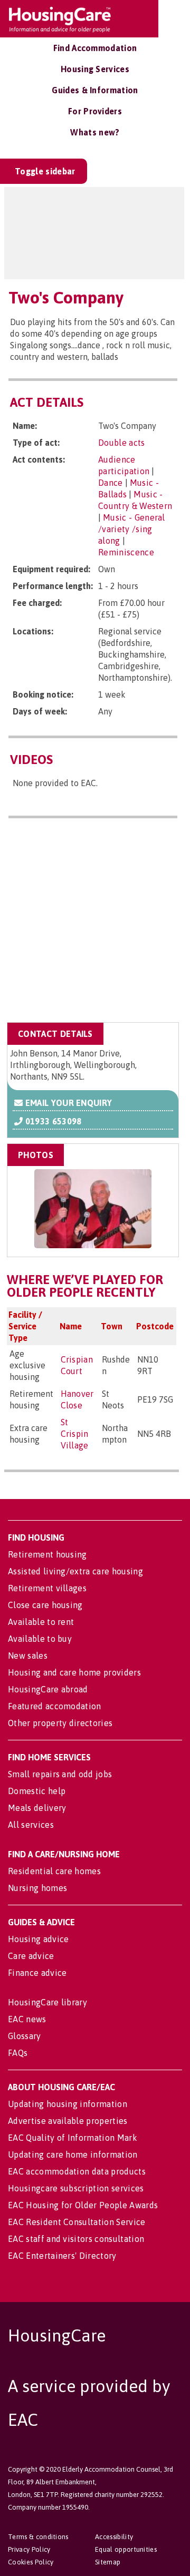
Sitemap (108, 2562)
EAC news (27, 2019)
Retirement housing (47, 1554)
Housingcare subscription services (76, 2188)
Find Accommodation (95, 48)
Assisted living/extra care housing (75, 1571)
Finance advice (37, 1973)
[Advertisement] (95, 922)
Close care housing (45, 1605)
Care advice (31, 1956)
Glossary (25, 2036)
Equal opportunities (126, 2549)
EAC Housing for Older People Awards (83, 2205)
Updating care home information (73, 2154)
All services (31, 1825)
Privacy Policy (29, 2549)
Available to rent (41, 1622)
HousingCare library (47, 2002)
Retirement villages (47, 1588)
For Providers (95, 111)
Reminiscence (126, 552)
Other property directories (60, 1723)
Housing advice (38, 1939)
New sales (28, 1656)
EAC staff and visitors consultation (76, 2239)
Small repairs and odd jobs (60, 1774)
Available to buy (40, 1639)
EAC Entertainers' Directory (62, 2256)
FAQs (18, 2053)
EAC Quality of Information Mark (73, 2138)
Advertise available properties (68, 2121)
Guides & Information (95, 90)
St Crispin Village (75, 1434)
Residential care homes (54, 1871)
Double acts (122, 443)
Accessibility (114, 2537)
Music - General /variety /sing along (132, 529)
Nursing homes (37, 1888)
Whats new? (95, 132)
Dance (111, 483)
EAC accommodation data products (77, 2171)
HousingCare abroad (48, 1689)
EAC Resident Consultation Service (77, 2222)
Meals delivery (37, 1808)
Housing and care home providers (74, 1672)
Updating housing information (68, 2104)
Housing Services (95, 69)
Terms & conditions (38, 2537)
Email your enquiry (67, 1103)
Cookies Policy (31, 2562)
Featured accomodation (55, 1706)
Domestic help (37, 1791)
